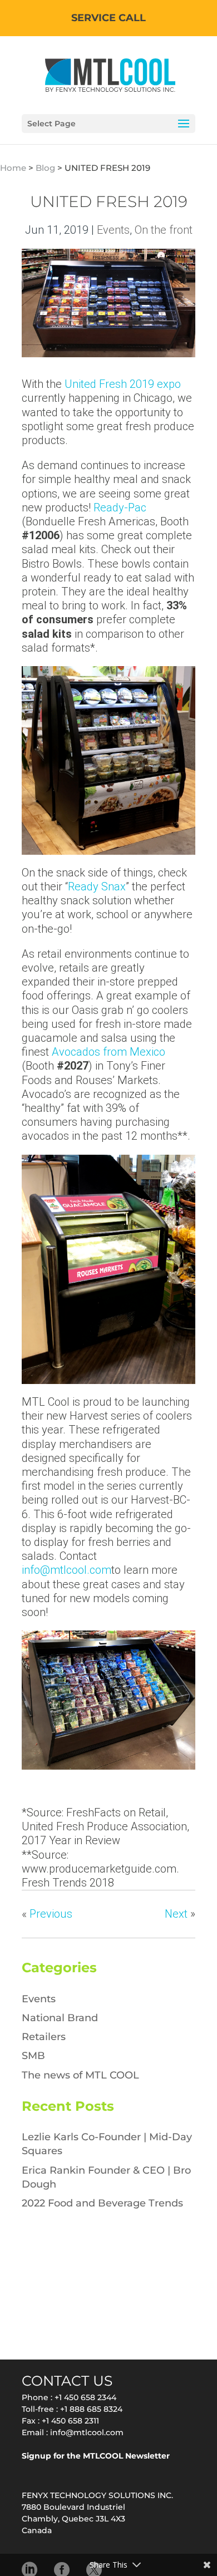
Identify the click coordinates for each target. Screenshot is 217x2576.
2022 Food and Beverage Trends (102, 2203)
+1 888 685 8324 (91, 2409)
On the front (164, 230)
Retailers (44, 2037)
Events (113, 230)
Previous (51, 1914)
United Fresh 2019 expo (123, 384)
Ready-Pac (120, 508)
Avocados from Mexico (108, 1052)
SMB (33, 2056)
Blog (45, 168)
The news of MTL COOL (80, 2075)
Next (176, 1914)
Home (13, 168)
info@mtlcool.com (66, 1570)
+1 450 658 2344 (85, 2397)
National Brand (60, 2018)
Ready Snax (97, 886)
